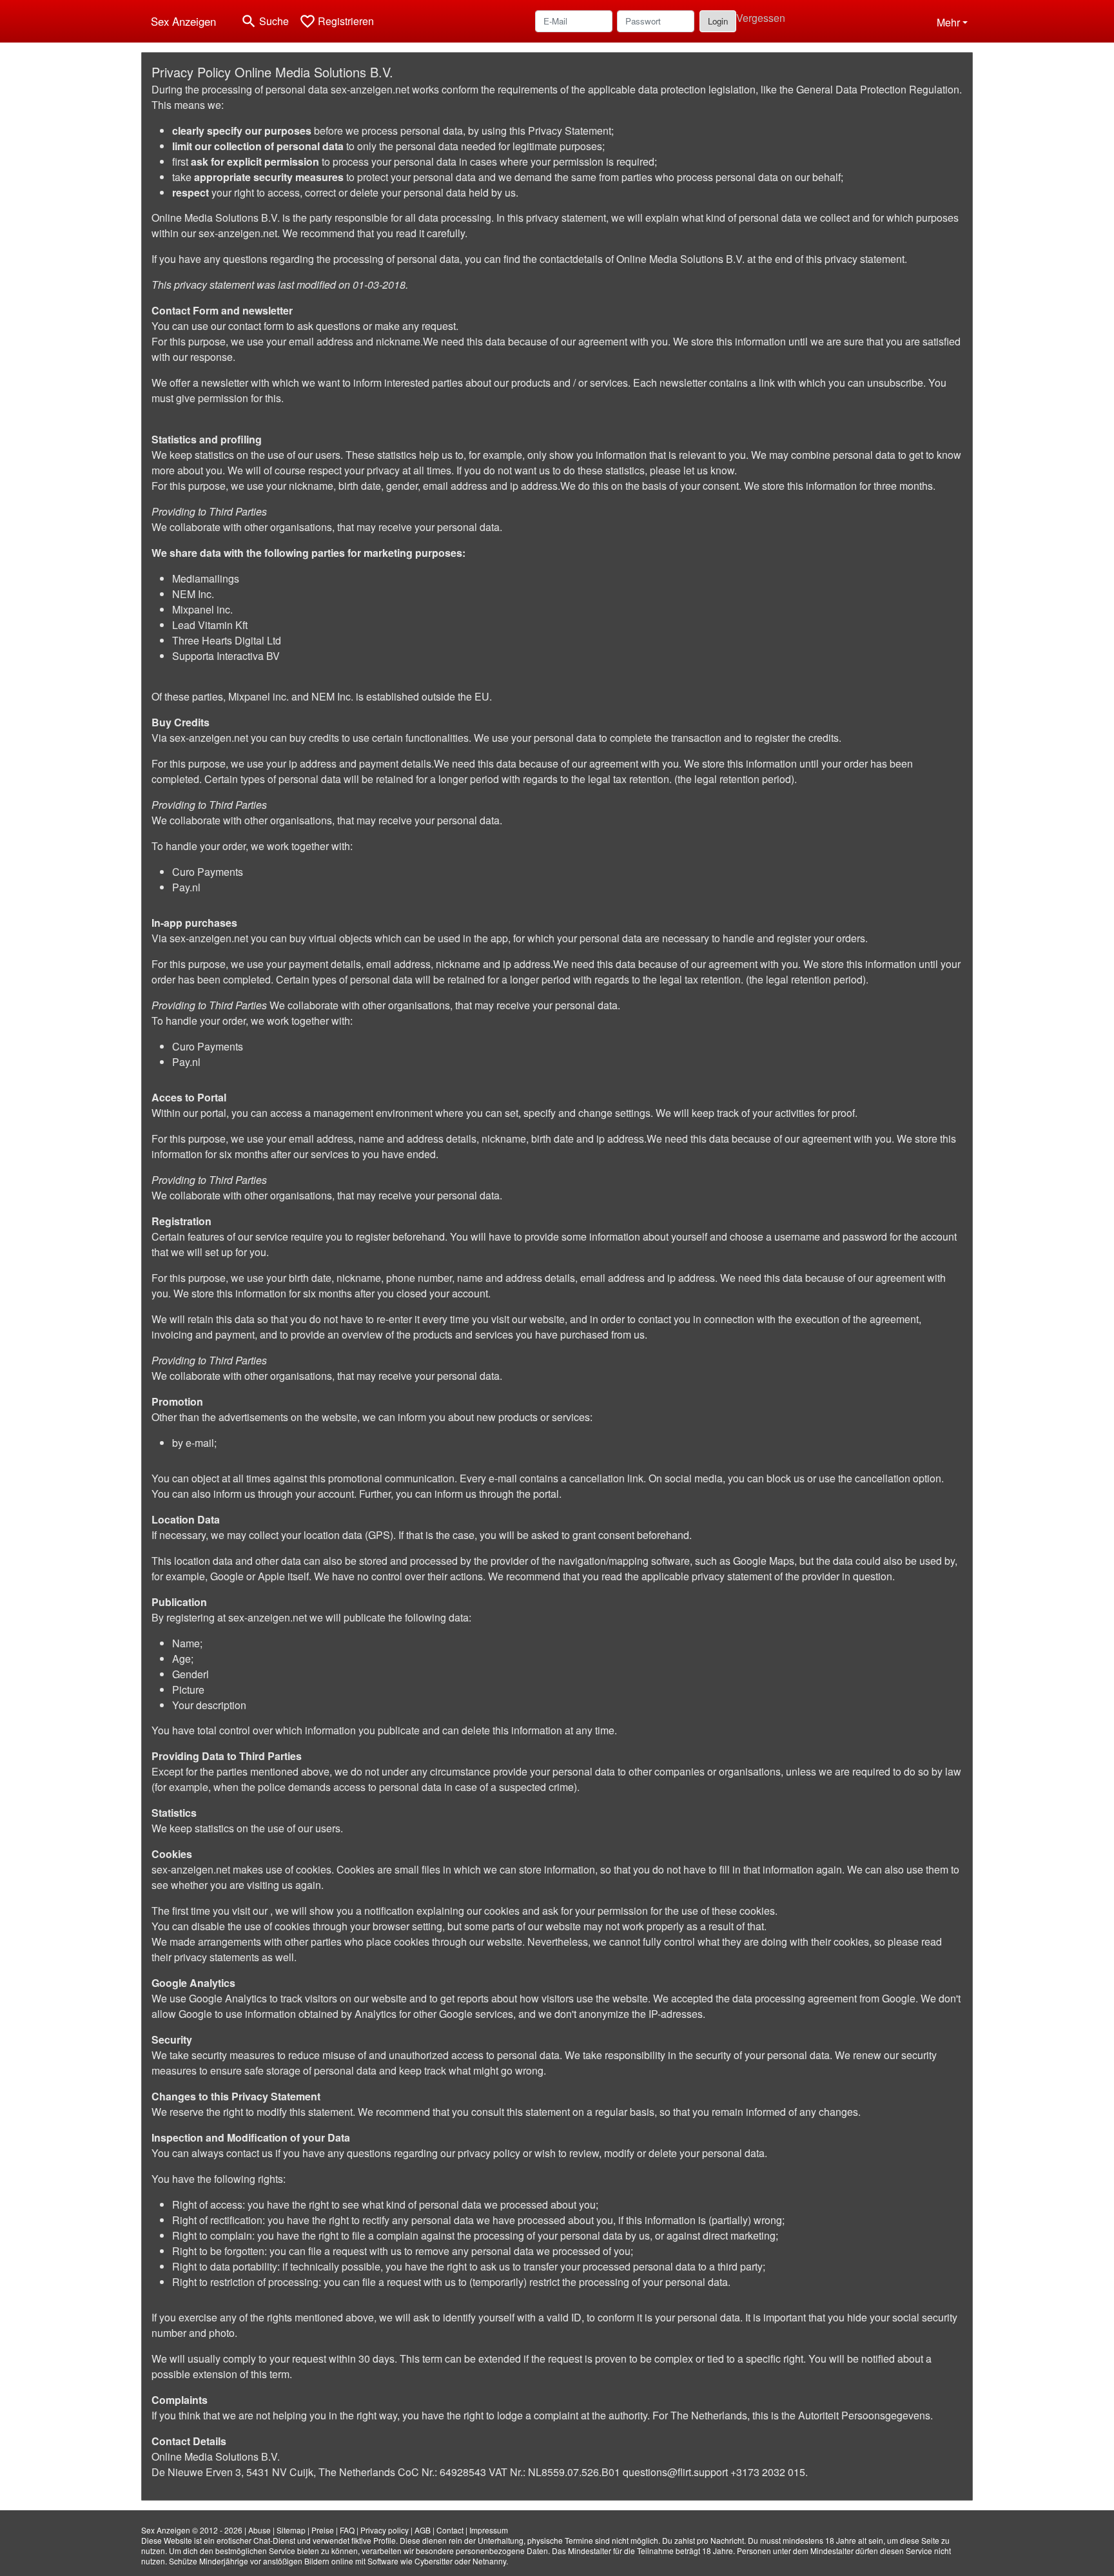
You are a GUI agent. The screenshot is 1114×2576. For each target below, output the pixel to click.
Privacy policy (385, 2530)
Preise (323, 2530)
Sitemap (291, 2530)
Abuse (259, 2530)
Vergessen (761, 18)
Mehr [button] (948, 22)
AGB (423, 2530)
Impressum (489, 2530)
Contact (450, 2530)
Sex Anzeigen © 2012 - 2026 (192, 2530)
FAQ (347, 2530)
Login (718, 21)
